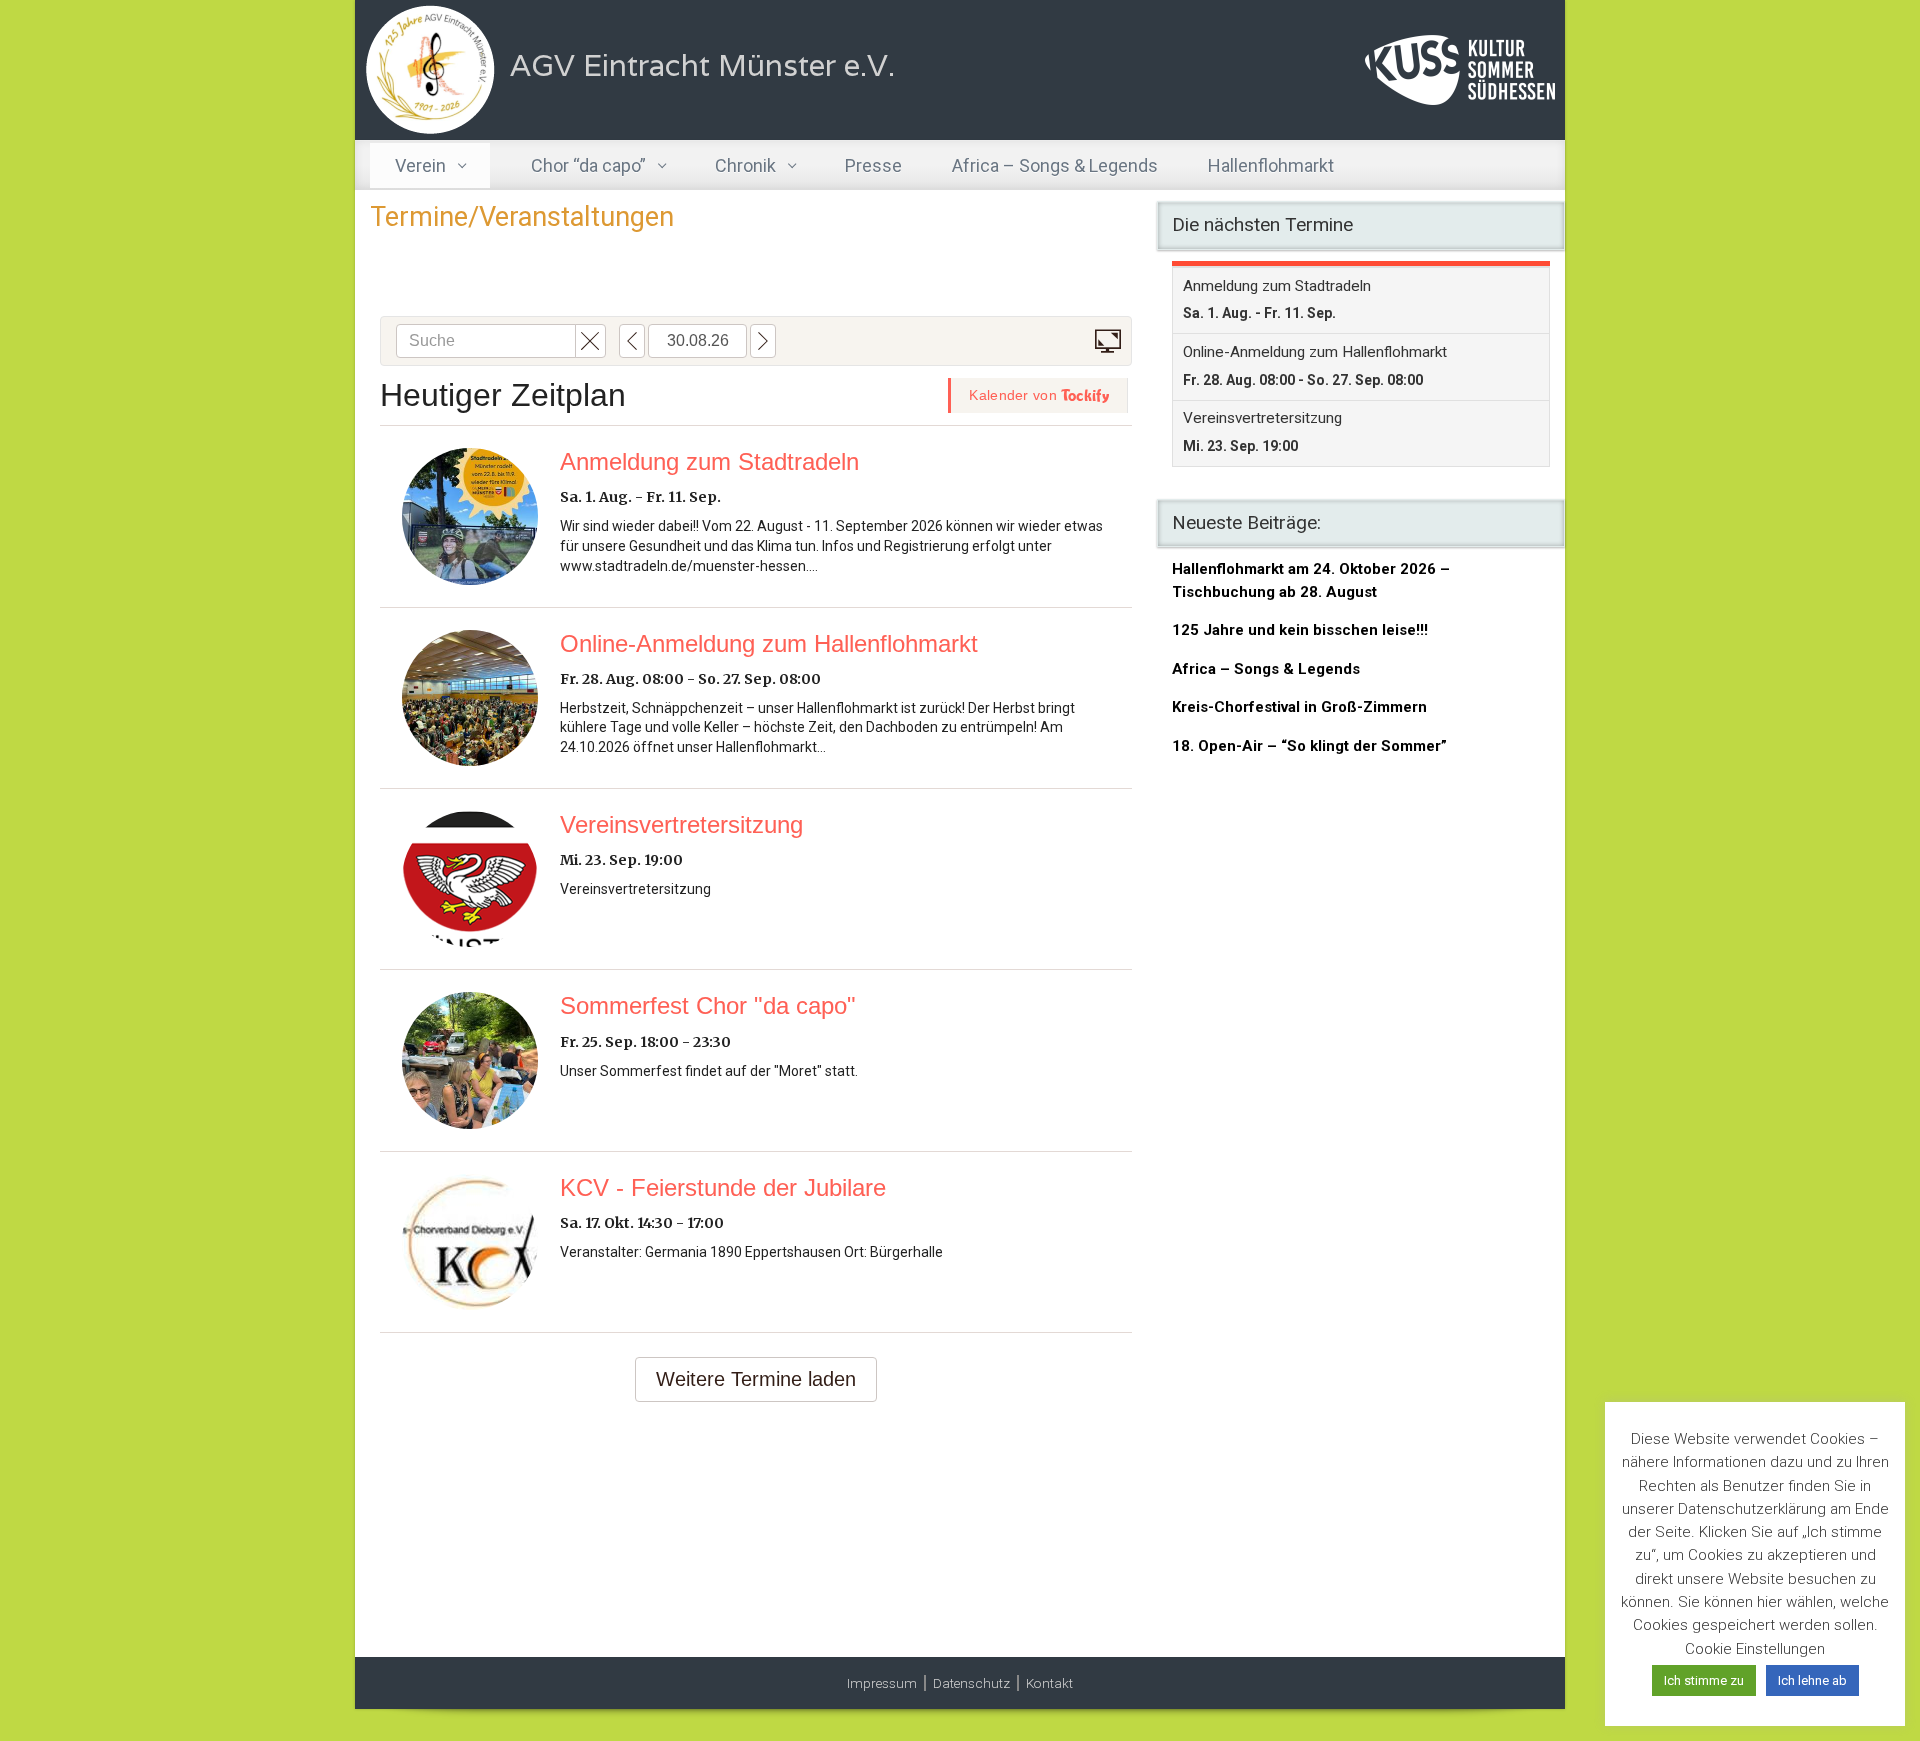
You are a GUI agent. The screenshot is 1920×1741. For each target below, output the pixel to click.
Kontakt (1049, 1683)
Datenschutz (971, 1683)
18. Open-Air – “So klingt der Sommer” (1309, 746)
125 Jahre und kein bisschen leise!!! (1300, 630)
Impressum (882, 1683)
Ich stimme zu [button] (1704, 1680)
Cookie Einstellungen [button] (1755, 1649)
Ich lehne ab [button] (1812, 1680)
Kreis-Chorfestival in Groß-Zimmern (1299, 707)
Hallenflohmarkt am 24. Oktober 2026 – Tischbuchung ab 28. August (1311, 580)
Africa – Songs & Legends (1266, 669)
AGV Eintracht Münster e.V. (702, 65)
